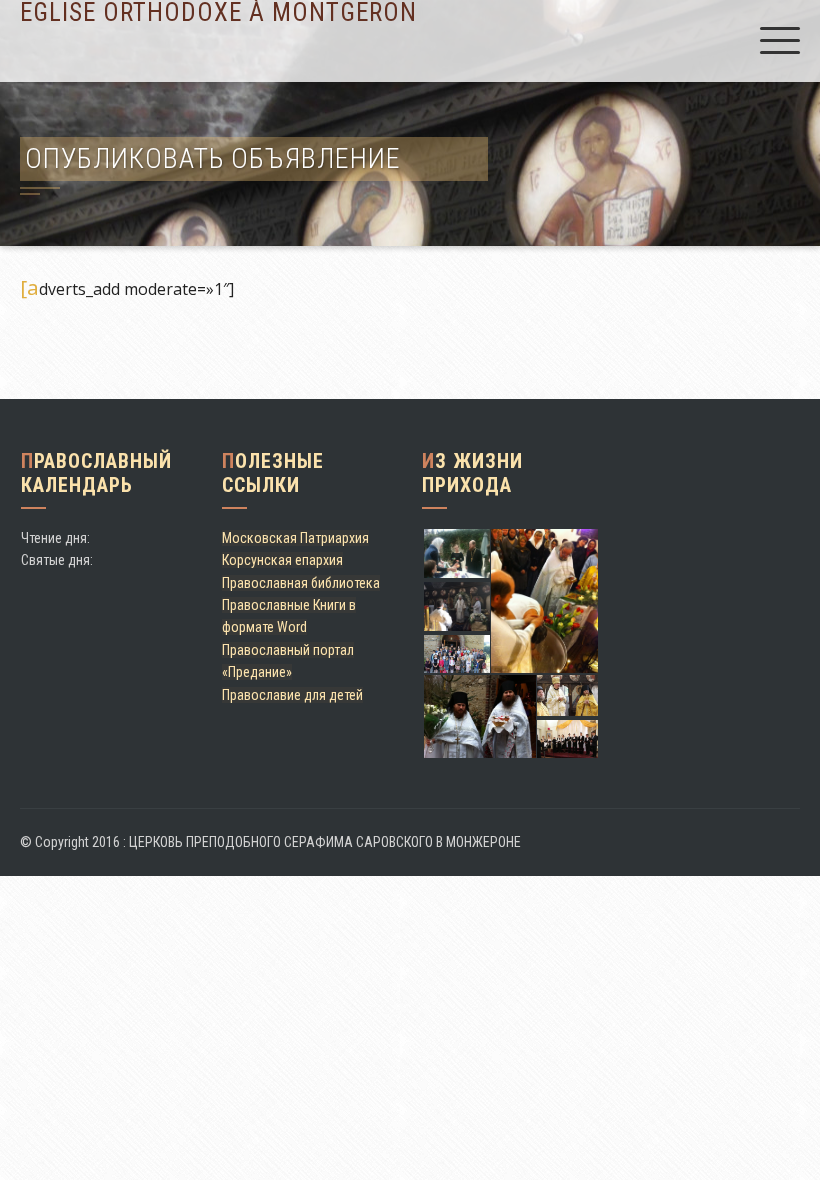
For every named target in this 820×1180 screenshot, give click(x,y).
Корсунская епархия (282, 560)
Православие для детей (292, 695)
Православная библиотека (301, 583)
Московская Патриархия (295, 538)
